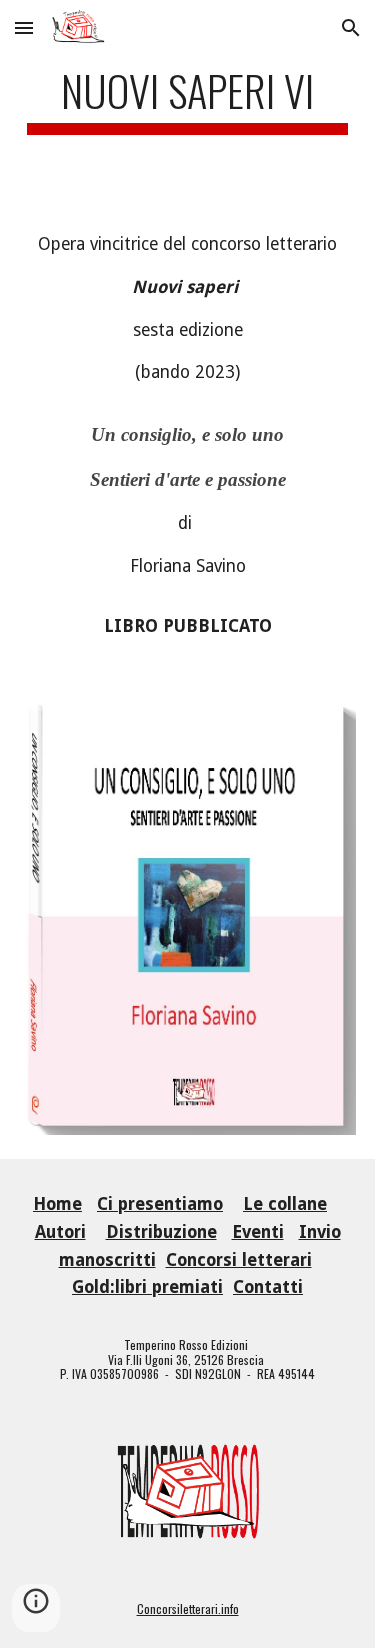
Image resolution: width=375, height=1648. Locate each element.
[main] (188, 99)
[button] (24, 27)
